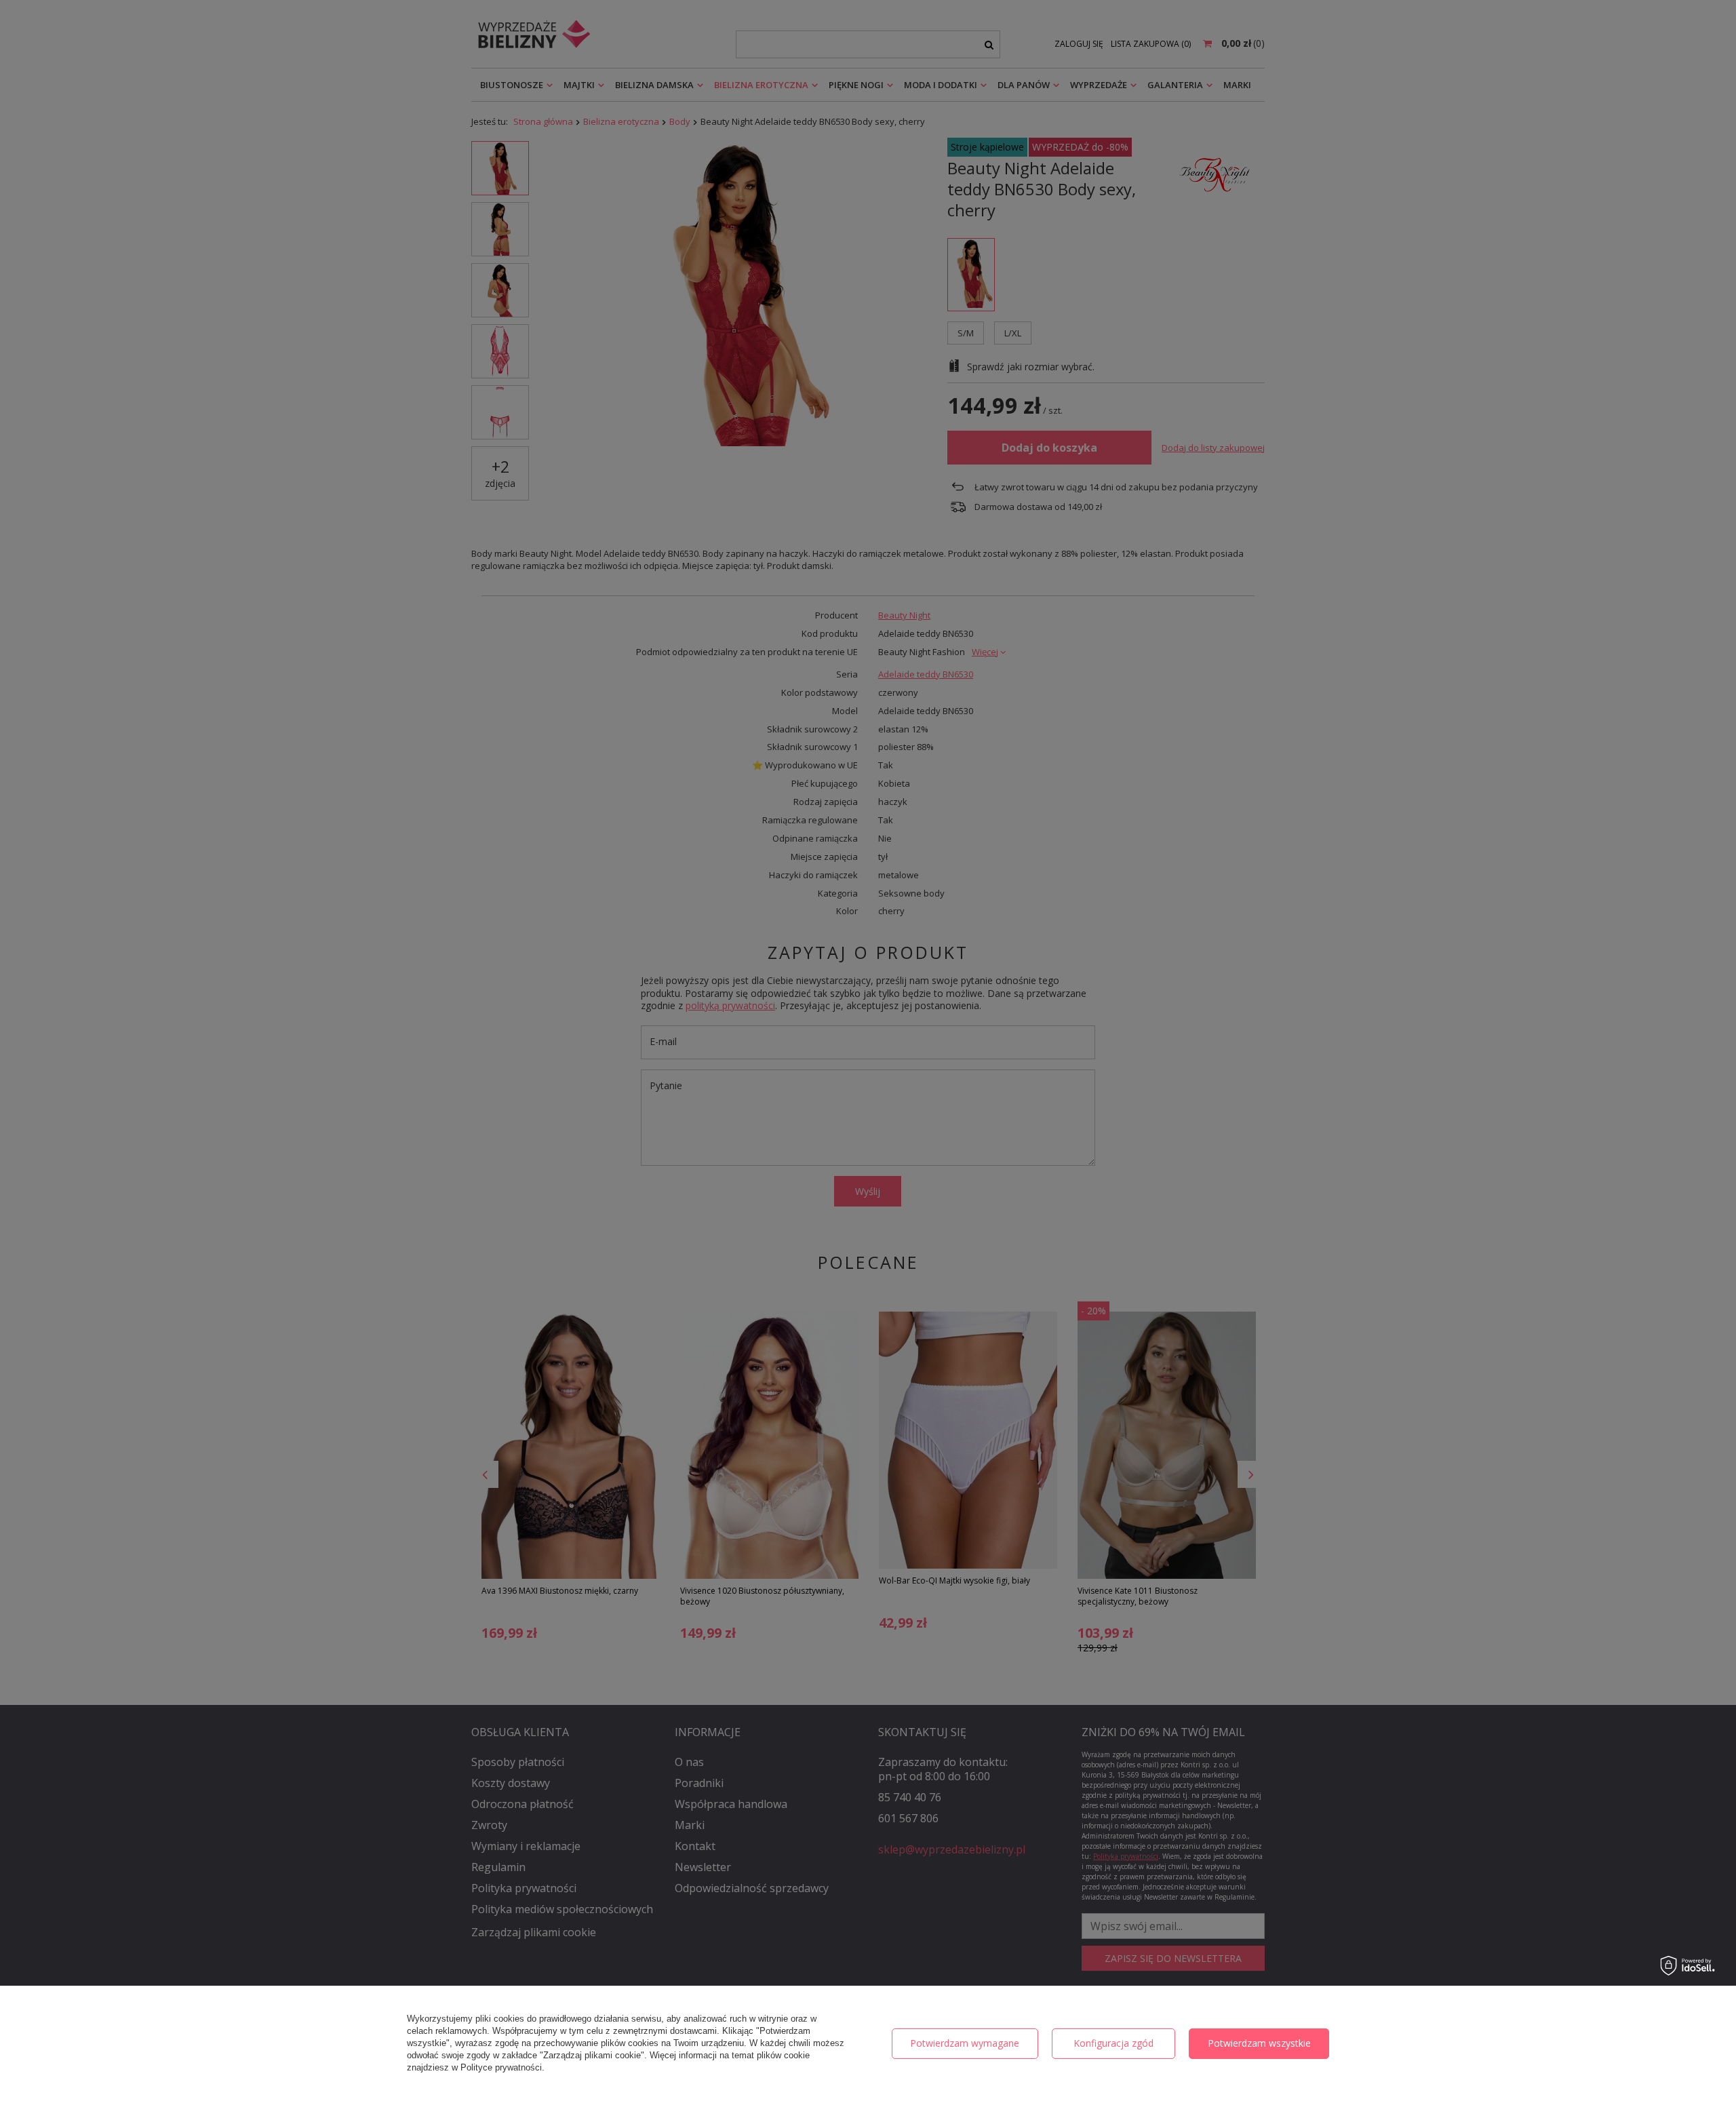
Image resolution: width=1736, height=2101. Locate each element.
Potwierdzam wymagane (965, 2043)
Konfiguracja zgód (1113, 2043)
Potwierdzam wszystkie (1259, 2043)
